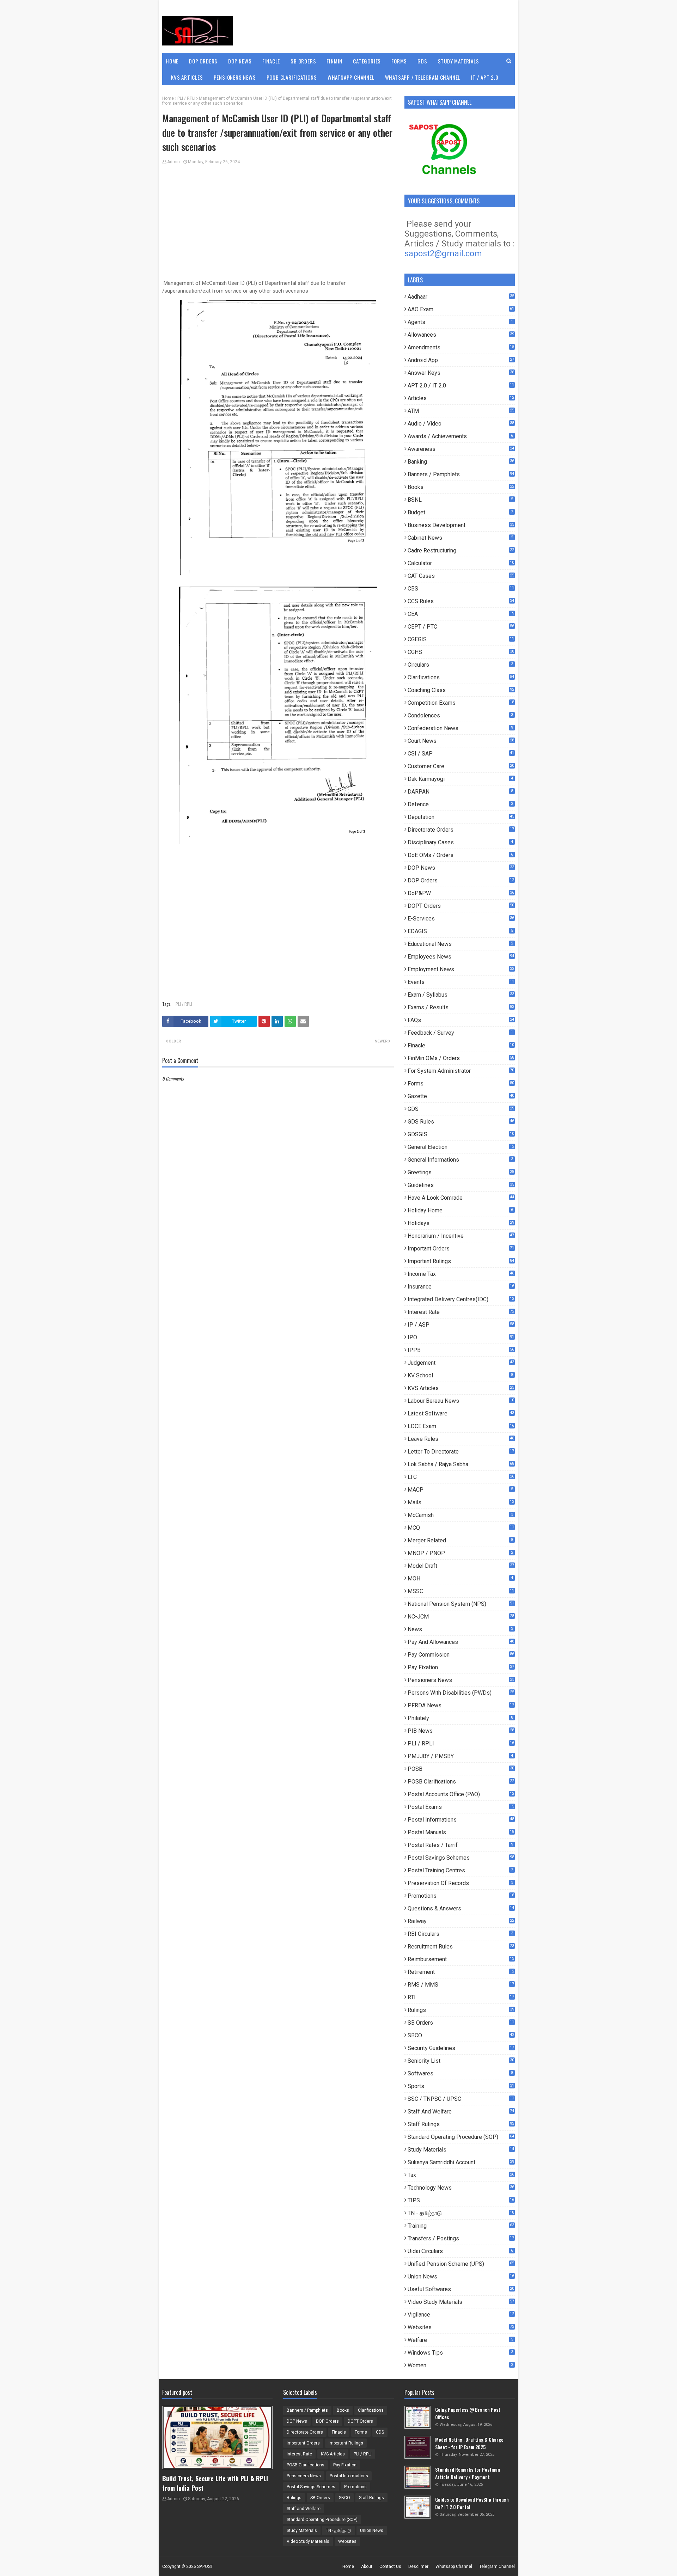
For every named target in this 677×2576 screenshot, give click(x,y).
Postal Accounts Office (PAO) (461, 1794)
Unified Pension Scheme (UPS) (461, 2264)
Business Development (461, 525)
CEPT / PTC (461, 627)
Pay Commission (461, 1655)
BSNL (460, 500)
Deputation (461, 817)
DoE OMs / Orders (460, 855)
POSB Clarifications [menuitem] (292, 77)
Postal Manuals (461, 1832)
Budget (460, 512)
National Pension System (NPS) (461, 1604)
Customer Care (461, 766)
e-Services (461, 919)
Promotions (461, 1896)
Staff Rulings (461, 2124)
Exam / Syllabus (461, 995)
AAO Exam (461, 309)
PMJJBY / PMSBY (460, 1756)
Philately (460, 1718)
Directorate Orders (461, 830)
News (460, 1629)
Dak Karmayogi (460, 779)
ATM (461, 411)
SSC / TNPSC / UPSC (461, 2099)
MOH (460, 1578)
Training (461, 2226)
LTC (461, 1477)
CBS (461, 589)
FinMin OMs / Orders (461, 1058)
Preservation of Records (460, 1883)
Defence (460, 804)
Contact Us (390, 2566)
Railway (461, 1921)
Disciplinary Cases (460, 842)
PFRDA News (461, 1705)
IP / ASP (461, 1325)
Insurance (461, 1287)
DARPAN (460, 792)
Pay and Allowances (461, 1642)
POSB (461, 1769)
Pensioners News (461, 1680)
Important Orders (461, 1249)
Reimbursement (461, 1959)
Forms (461, 1084)
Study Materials (461, 2150)
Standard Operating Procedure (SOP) (461, 2137)
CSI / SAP (461, 754)
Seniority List (461, 2061)
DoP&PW (461, 893)
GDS (461, 1109)
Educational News (460, 944)
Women (460, 2365)
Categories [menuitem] (367, 61)
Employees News (461, 957)
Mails (461, 1502)
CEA (461, 614)
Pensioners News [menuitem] (235, 77)
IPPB (461, 1350)
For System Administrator (461, 1071)
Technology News (461, 2188)
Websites (461, 2327)
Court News (461, 741)
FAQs (461, 1020)
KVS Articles (461, 1388)
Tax (461, 2175)
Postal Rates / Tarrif (460, 1845)
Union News (461, 2277)
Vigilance (461, 2315)
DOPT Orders (461, 906)
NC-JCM (461, 1617)
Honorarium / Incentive (461, 1236)
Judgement (461, 1363)
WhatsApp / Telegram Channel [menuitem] (423, 77)
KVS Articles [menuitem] (187, 77)
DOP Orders (461, 880)
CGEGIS (461, 639)
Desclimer (418, 2566)
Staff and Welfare (461, 2112)
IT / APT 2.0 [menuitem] (485, 77)
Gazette (461, 1096)
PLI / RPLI (186, 98)
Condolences (460, 715)
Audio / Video (461, 424)
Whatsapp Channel (454, 2566)
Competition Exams (461, 703)
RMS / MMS (461, 1985)
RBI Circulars (460, 1934)
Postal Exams (461, 1807)
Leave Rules (461, 1439)
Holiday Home (460, 1210)
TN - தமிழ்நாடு (461, 2213)
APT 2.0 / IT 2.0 (461, 386)
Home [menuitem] (172, 61)
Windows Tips (460, 2353)
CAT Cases (461, 576)
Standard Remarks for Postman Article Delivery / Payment (468, 2473)
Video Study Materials (461, 2302)
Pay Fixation (461, 1667)
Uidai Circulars (460, 2251)
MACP (460, 1490)
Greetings (461, 1172)
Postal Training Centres (460, 1870)
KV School (460, 1375)
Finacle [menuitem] (271, 61)
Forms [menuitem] (399, 61)
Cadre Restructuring (461, 550)
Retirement (461, 1972)
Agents (460, 322)
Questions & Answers (461, 1908)
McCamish (460, 1515)
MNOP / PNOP (460, 1553)
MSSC (461, 1591)
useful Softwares (461, 2289)
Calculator (461, 563)
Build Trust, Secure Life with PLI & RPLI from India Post (215, 2483)
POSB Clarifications (461, 1782)
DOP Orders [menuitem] (203, 61)
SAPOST (205, 2566)
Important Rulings (461, 1261)
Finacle (461, 1045)
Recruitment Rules (461, 1947)
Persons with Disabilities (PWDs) (461, 1693)
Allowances (461, 335)
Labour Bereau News (461, 1401)
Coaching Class (461, 690)
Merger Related (460, 1540)
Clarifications (461, 677)
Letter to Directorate (461, 1452)
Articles (461, 398)
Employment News (461, 969)
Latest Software (461, 1414)
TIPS (461, 2200)
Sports (461, 2086)
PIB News (461, 1731)
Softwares (460, 2073)
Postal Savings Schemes (461, 1858)
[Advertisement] (278, 225)
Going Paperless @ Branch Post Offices (468, 2413)
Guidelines (461, 1185)
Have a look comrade (461, 1198)
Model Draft (461, 1566)
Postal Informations (461, 1820)
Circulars (460, 665)
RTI (461, 1997)
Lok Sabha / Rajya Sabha (461, 1464)
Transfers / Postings (461, 2238)
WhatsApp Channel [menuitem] (351, 77)
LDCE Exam (461, 1426)
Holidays (461, 1223)
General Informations (460, 1160)
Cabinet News (460, 538)
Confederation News (460, 728)
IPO (461, 1337)
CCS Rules (461, 601)
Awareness (461, 449)
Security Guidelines (461, 2048)
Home (168, 98)
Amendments (461, 347)
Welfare (460, 2340)
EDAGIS (460, 931)
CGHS (461, 652)
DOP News (461, 868)
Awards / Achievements (460, 436)
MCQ (461, 1528)
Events (461, 982)
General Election (461, 1147)
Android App (461, 360)
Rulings (461, 2010)
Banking (461, 462)
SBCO (461, 2035)
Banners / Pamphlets (461, 474)
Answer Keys (461, 373)
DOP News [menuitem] (240, 61)
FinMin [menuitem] (334, 61)
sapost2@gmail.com (443, 253)
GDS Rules (461, 1122)
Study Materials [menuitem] (459, 61)
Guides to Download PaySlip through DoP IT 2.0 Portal (472, 2503)
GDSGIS (461, 1134)
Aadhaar (461, 297)
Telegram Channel (497, 2566)
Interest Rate (461, 1312)
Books (461, 487)
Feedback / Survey (460, 1033)
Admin (173, 162)
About (367, 2566)
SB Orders (461, 2023)
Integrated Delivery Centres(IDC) (461, 1299)
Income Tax (461, 1274)
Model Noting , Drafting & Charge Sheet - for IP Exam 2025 (469, 2443)
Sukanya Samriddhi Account (461, 2162)
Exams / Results (461, 1007)
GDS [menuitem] (422, 61)
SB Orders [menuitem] (303, 61)
